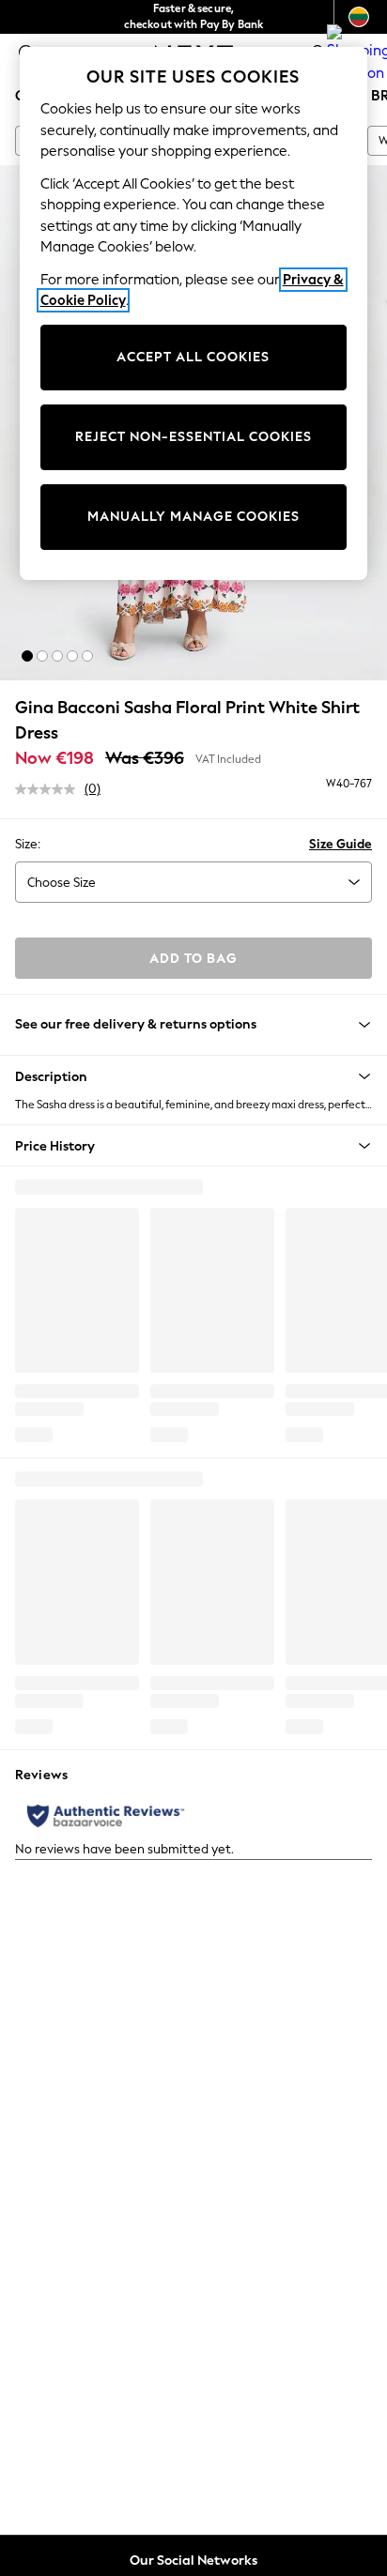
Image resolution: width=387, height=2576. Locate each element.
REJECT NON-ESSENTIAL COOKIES (193, 437)
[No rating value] (50, 789)
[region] (194, 313)
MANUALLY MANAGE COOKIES (193, 517)
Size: (28, 844)
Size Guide (341, 844)
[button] (27, 656)
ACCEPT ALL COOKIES (193, 357)
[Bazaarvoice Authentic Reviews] (106, 1816)
